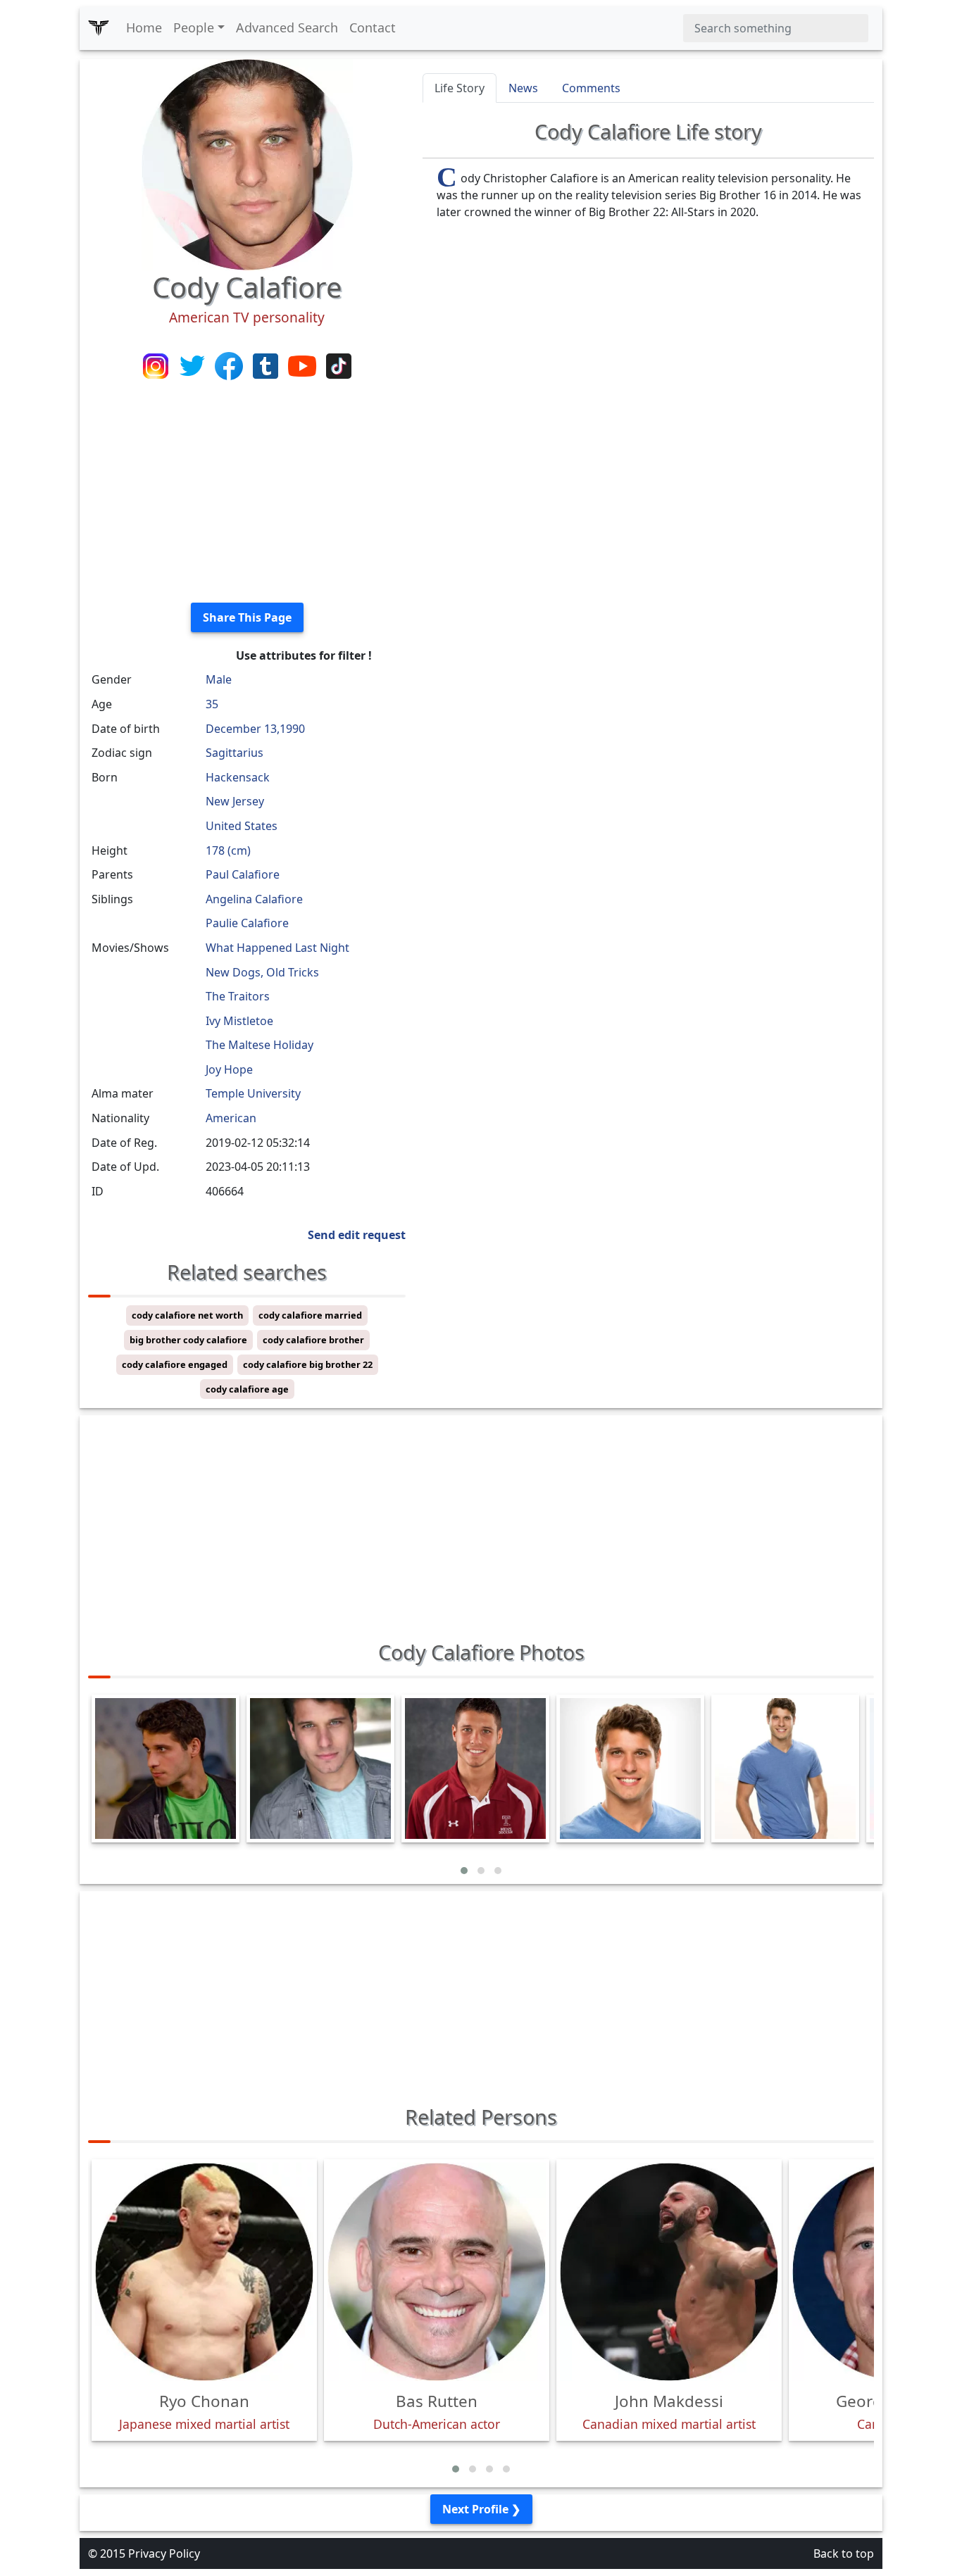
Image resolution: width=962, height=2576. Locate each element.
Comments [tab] (591, 88)
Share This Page (247, 617)
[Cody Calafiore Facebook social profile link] (230, 365)
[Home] (99, 28)
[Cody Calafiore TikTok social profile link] (339, 365)
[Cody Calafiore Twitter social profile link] (194, 365)
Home (144, 27)
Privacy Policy (164, 2553)
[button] (464, 1871)
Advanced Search (287, 27)
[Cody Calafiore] (247, 163)
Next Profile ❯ (481, 2509)
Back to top (844, 2553)
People (194, 27)
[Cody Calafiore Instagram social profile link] (157, 365)
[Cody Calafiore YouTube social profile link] (304, 365)
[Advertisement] (247, 493)
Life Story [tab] (460, 88)
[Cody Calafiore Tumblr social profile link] (267, 365)
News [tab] (523, 88)
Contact (373, 27)
